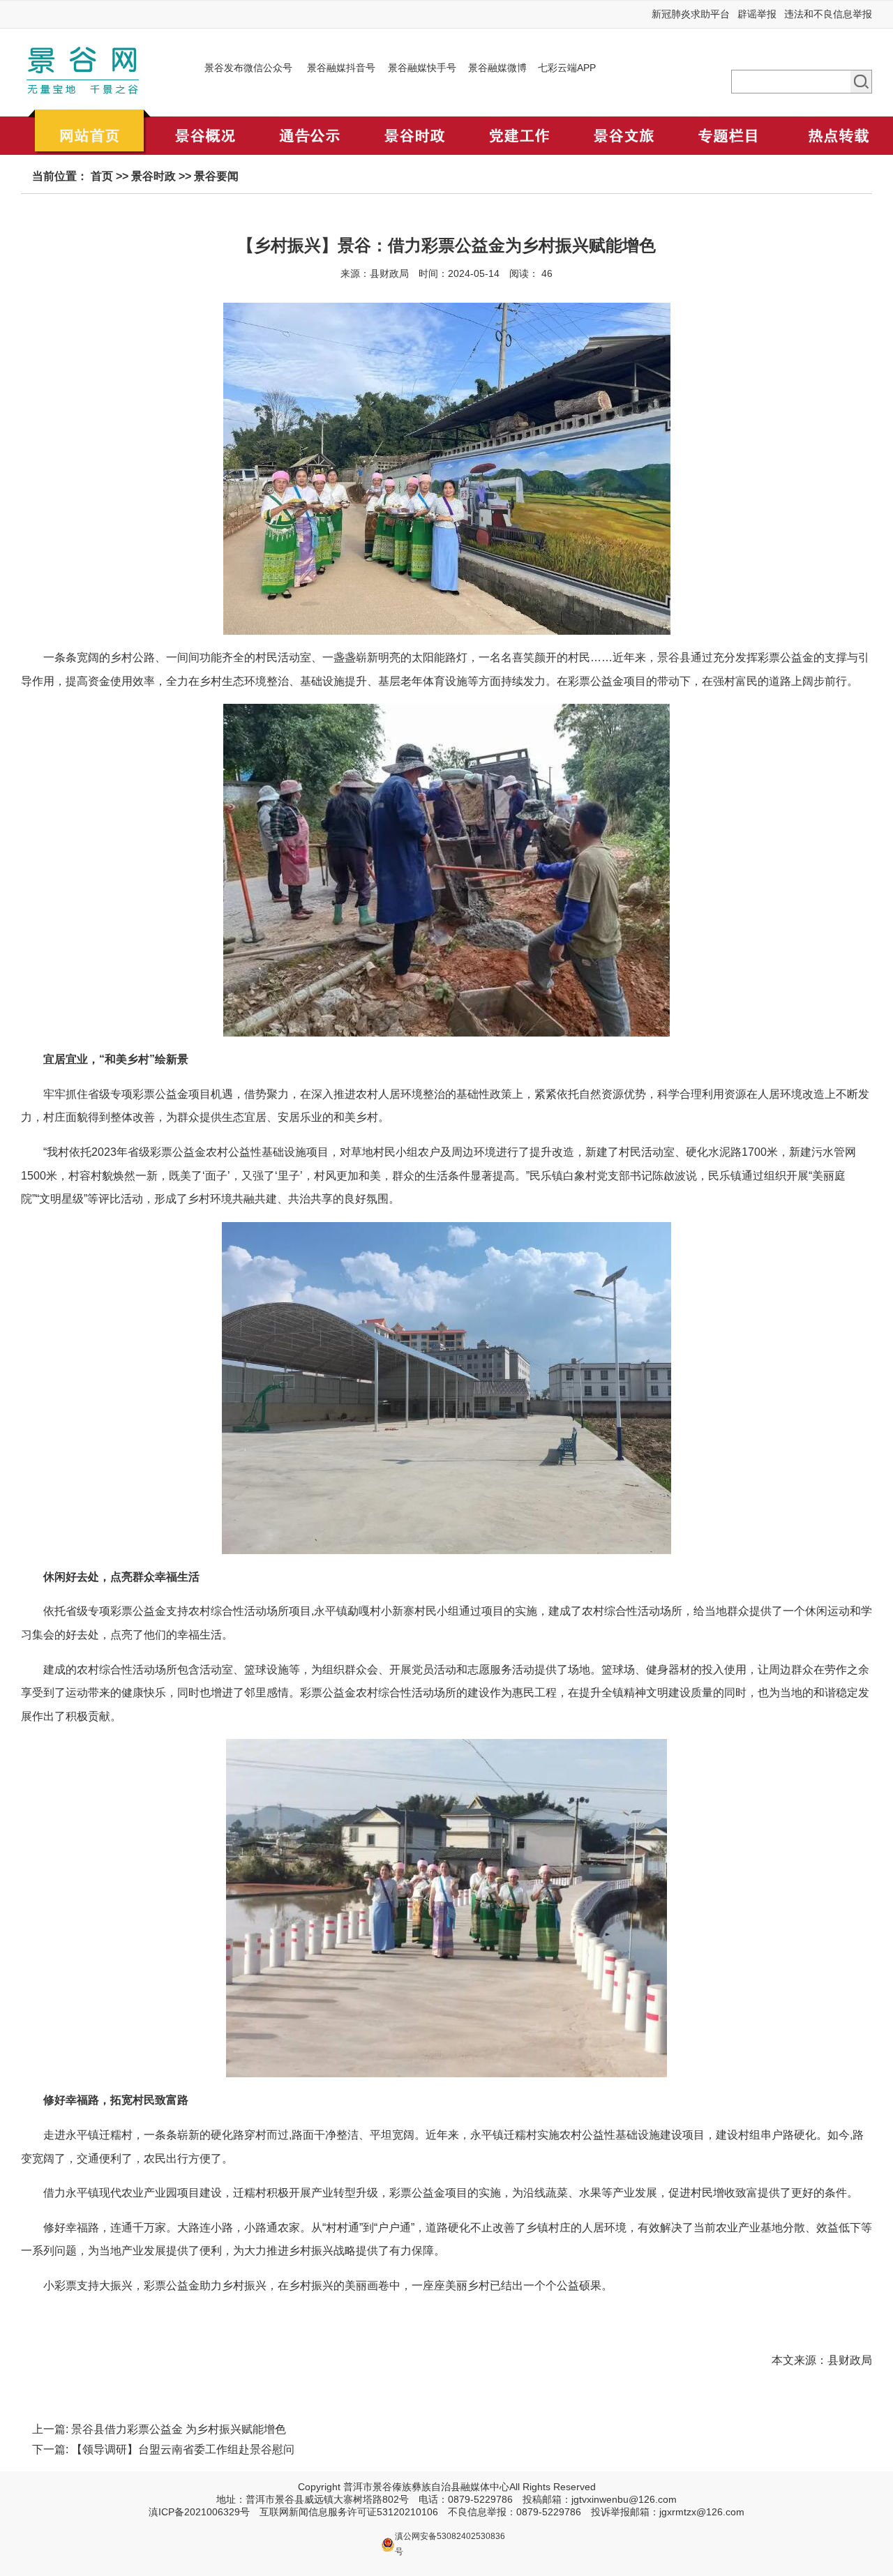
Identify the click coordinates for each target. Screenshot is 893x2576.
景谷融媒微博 (497, 68)
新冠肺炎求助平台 (691, 14)
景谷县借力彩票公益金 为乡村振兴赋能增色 (179, 2429)
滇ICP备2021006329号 (199, 2512)
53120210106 (407, 2512)
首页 (102, 176)
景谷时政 (153, 176)
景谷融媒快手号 (422, 68)
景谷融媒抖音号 (341, 68)
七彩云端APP (567, 68)
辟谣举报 (757, 14)
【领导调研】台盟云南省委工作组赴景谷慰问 (183, 2449)
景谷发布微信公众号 (248, 68)
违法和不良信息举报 (828, 14)
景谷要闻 (216, 176)
